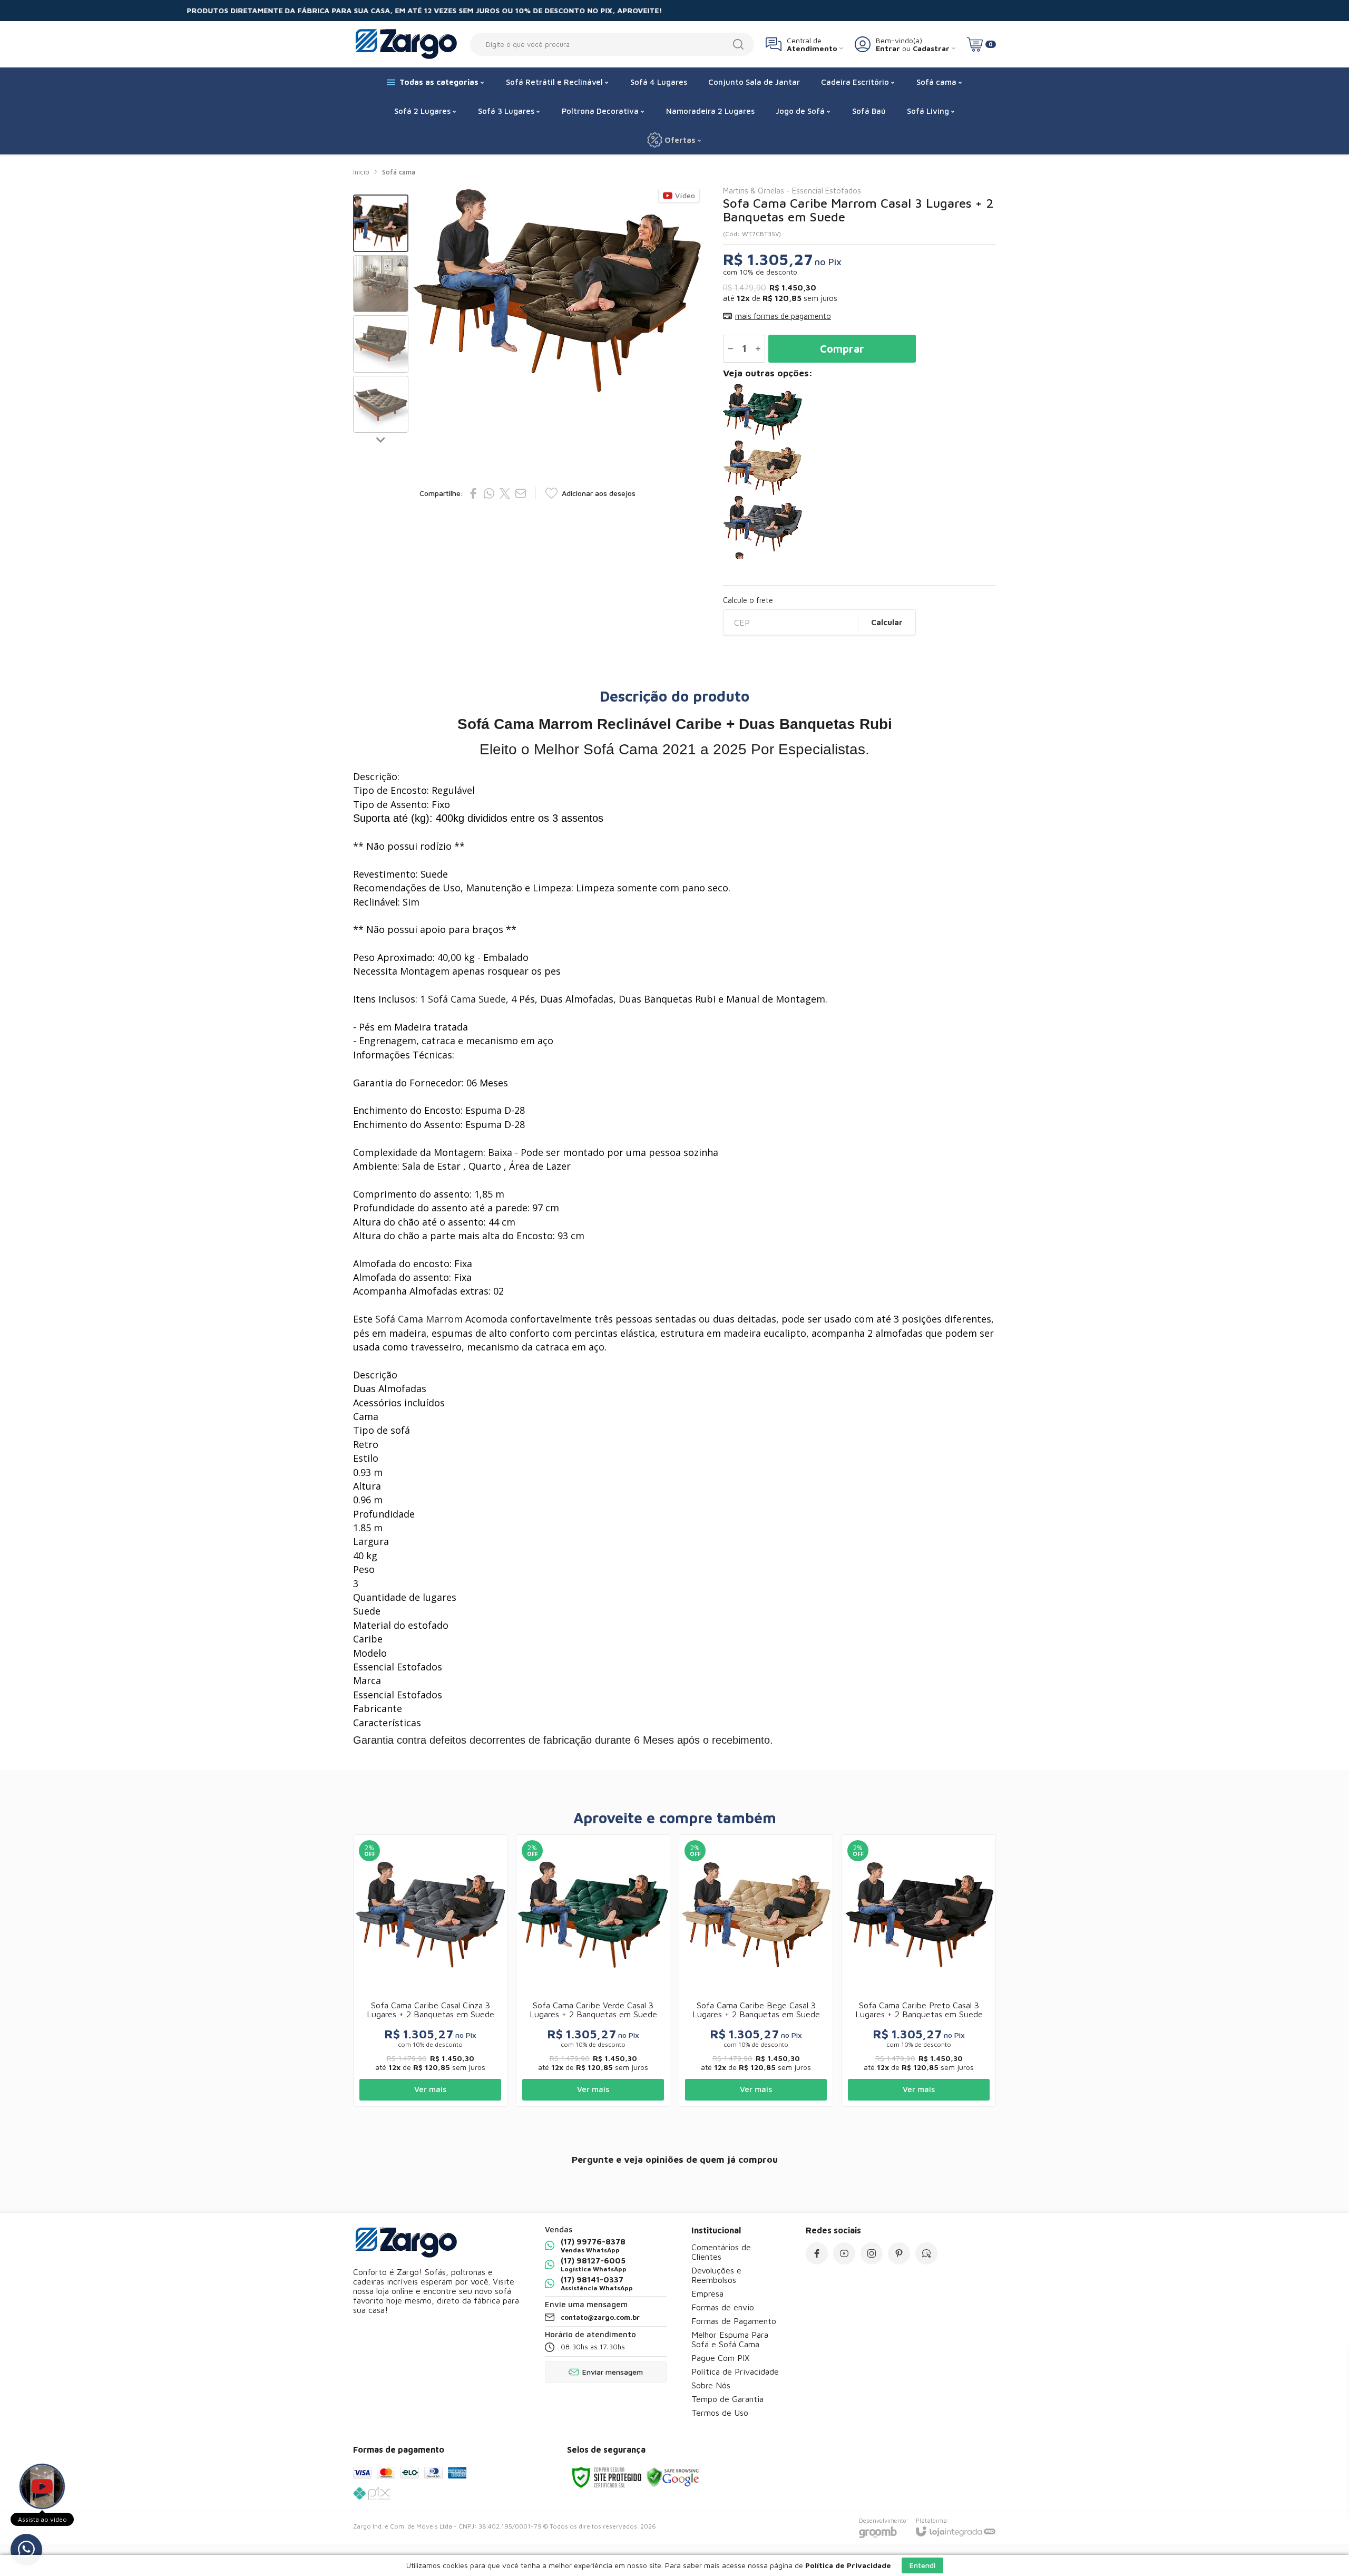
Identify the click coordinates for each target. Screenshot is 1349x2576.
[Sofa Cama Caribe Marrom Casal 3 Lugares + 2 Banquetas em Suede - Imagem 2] (381, 284)
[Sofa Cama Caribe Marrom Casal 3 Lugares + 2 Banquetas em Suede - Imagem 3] (381, 344)
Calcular (887, 622)
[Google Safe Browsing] (673, 2477)
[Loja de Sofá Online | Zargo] (406, 44)
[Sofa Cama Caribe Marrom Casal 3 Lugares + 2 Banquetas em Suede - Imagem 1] (381, 223)
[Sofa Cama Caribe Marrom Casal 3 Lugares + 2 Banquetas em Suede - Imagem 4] (381, 405)
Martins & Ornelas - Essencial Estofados (792, 191)
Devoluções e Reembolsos (716, 2275)
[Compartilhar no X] (505, 493)
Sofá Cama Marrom (419, 1319)
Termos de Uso (720, 2413)
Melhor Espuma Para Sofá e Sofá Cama (730, 2339)
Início (361, 172)
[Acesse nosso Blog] (926, 2253)
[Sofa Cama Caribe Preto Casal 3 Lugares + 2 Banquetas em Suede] (919, 1971)
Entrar (888, 48)
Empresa (707, 2293)
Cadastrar (931, 48)
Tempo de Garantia (727, 2399)
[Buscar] (738, 44)
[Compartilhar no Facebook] (473, 493)
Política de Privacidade (735, 2371)
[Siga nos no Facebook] (817, 2253)
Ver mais (430, 2089)
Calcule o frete (748, 600)
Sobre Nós (711, 2385)
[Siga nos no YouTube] (844, 2253)
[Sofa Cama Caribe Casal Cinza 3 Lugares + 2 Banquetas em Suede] (859, 524)
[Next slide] (381, 439)
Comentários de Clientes (721, 2252)
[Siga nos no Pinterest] (899, 2253)
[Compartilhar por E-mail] (521, 493)
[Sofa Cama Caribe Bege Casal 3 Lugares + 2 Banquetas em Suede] (859, 468)
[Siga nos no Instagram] (872, 2253)
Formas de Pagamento (734, 2321)
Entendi (922, 2565)
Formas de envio (723, 2307)
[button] (381, 223)
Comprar (842, 349)
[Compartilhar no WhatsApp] (489, 493)
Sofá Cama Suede (467, 999)
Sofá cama (399, 172)
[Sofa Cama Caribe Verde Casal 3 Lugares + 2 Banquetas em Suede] (859, 412)
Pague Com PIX (720, 2358)
